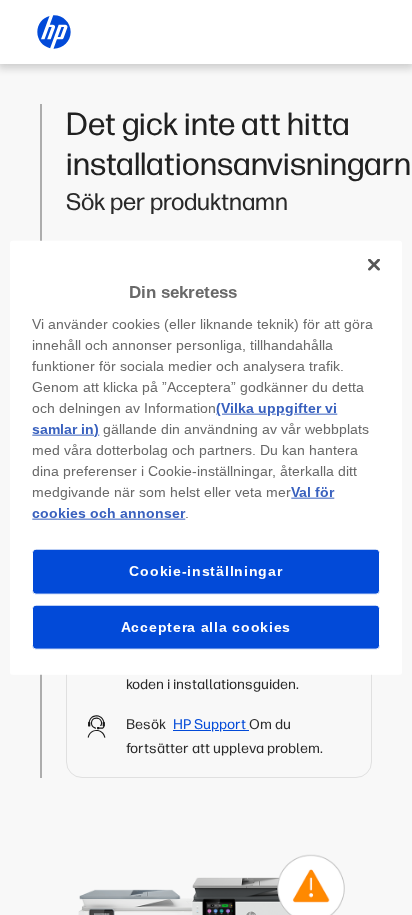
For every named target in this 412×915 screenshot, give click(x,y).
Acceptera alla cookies (206, 626)
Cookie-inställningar (205, 571)
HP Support (211, 724)
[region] (205, 457)
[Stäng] (374, 264)
